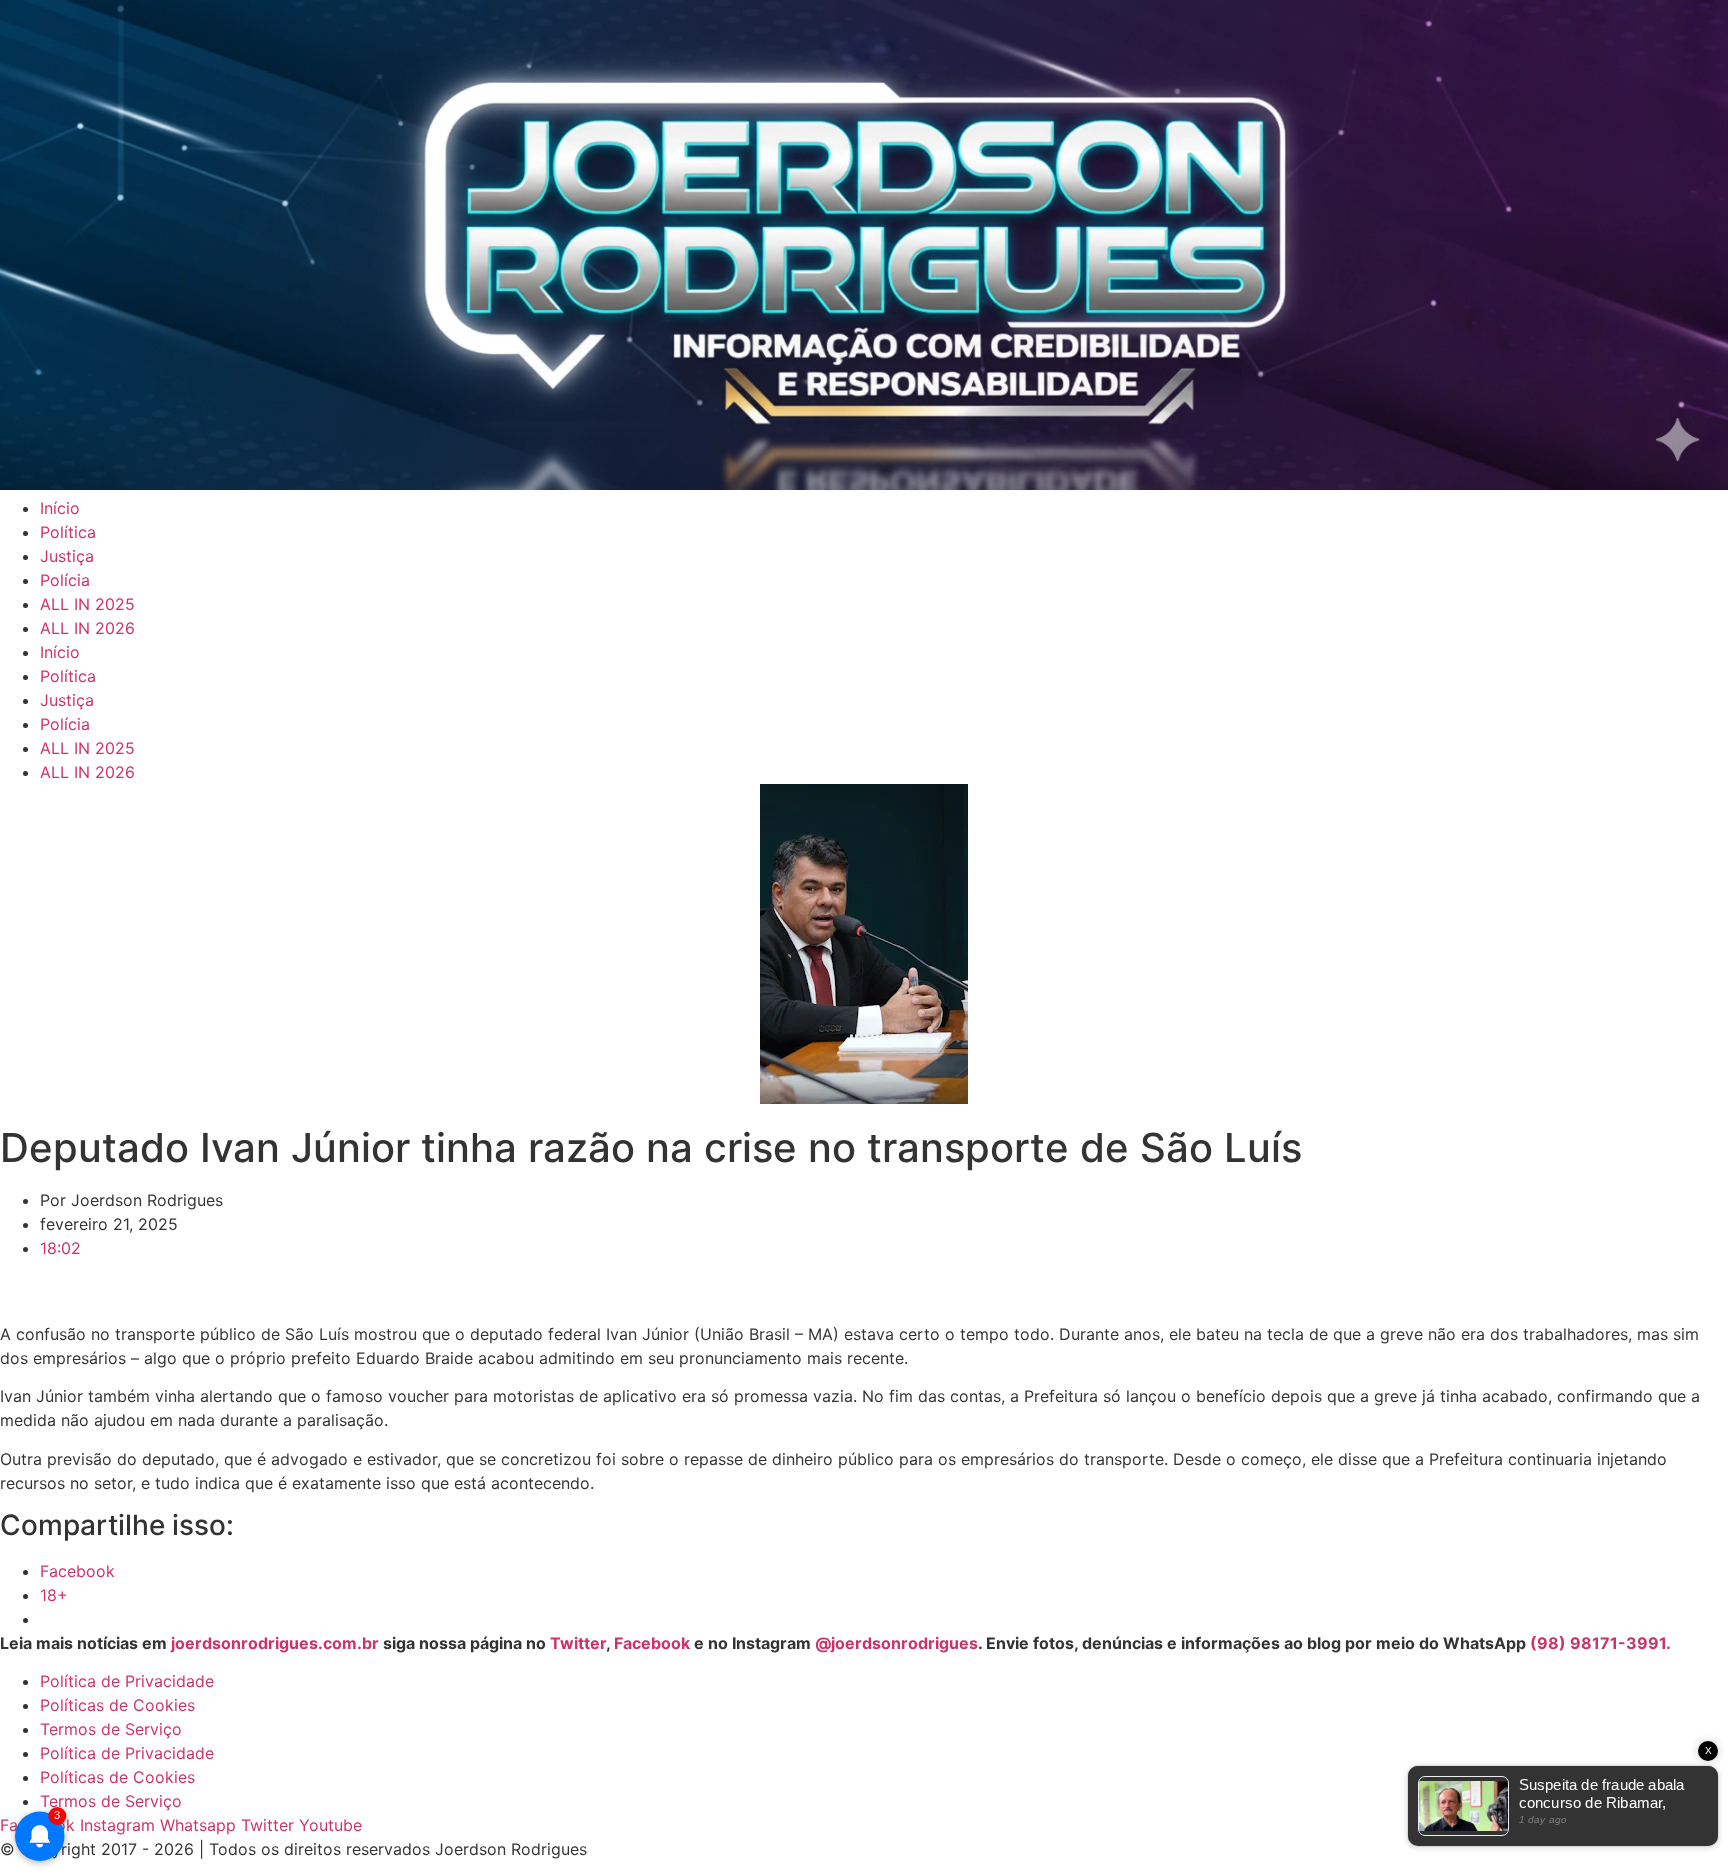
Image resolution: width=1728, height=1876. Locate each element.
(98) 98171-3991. (1600, 1643)
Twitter (578, 1643)
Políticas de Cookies (117, 1705)
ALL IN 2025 (87, 604)
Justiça (67, 556)
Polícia (65, 580)
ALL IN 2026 (87, 628)
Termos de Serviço (111, 1729)
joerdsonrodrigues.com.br (273, 1643)
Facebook (652, 1643)
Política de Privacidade (127, 1681)
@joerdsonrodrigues (896, 1643)
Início (60, 508)
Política (68, 532)
